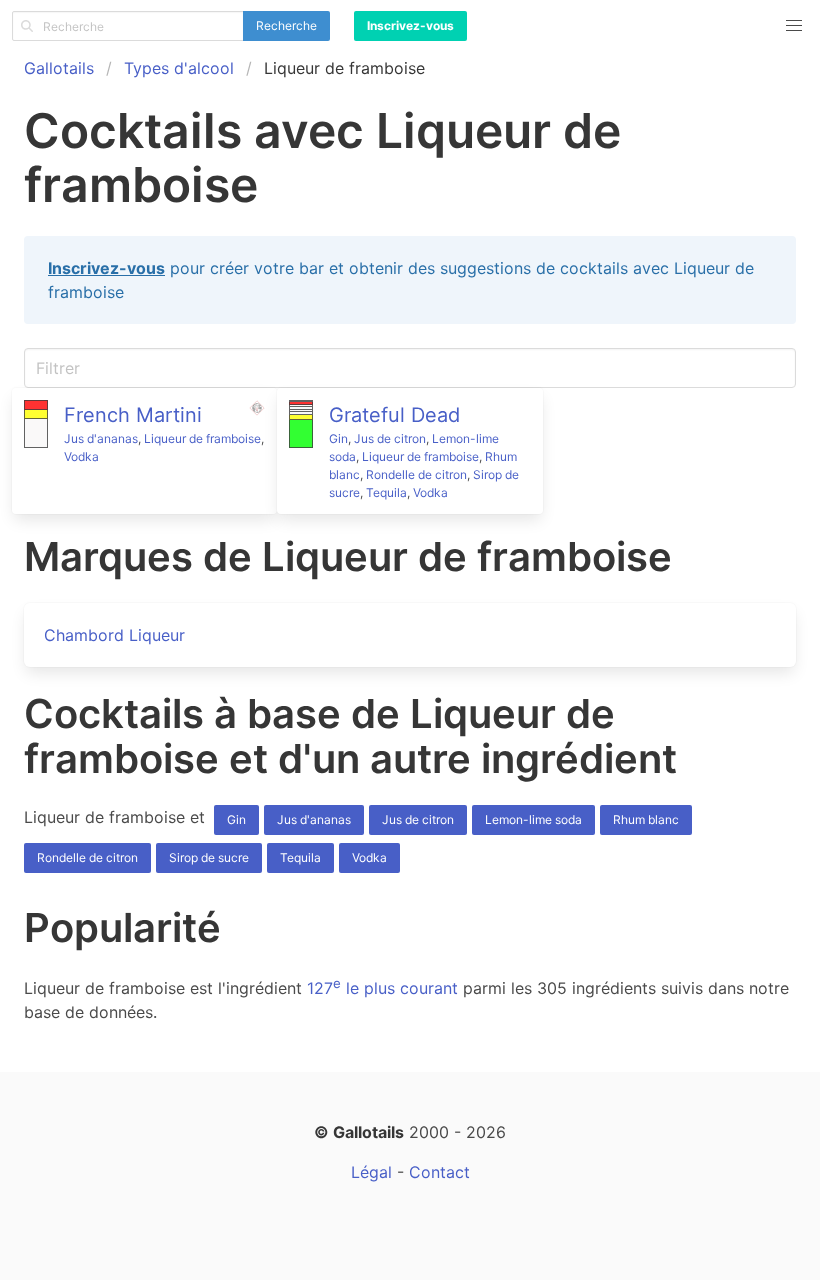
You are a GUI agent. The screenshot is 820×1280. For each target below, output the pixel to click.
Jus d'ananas (101, 438)
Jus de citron (390, 438)
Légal (371, 1172)
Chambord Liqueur (114, 635)
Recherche (286, 25)
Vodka (81, 456)
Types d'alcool (179, 68)
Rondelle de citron (416, 474)
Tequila (386, 492)
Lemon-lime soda (533, 819)
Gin (338, 438)
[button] (794, 26)
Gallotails (59, 68)
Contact (439, 1172)
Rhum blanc (646, 819)
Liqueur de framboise (202, 438)
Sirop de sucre (209, 857)
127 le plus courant (382, 988)
